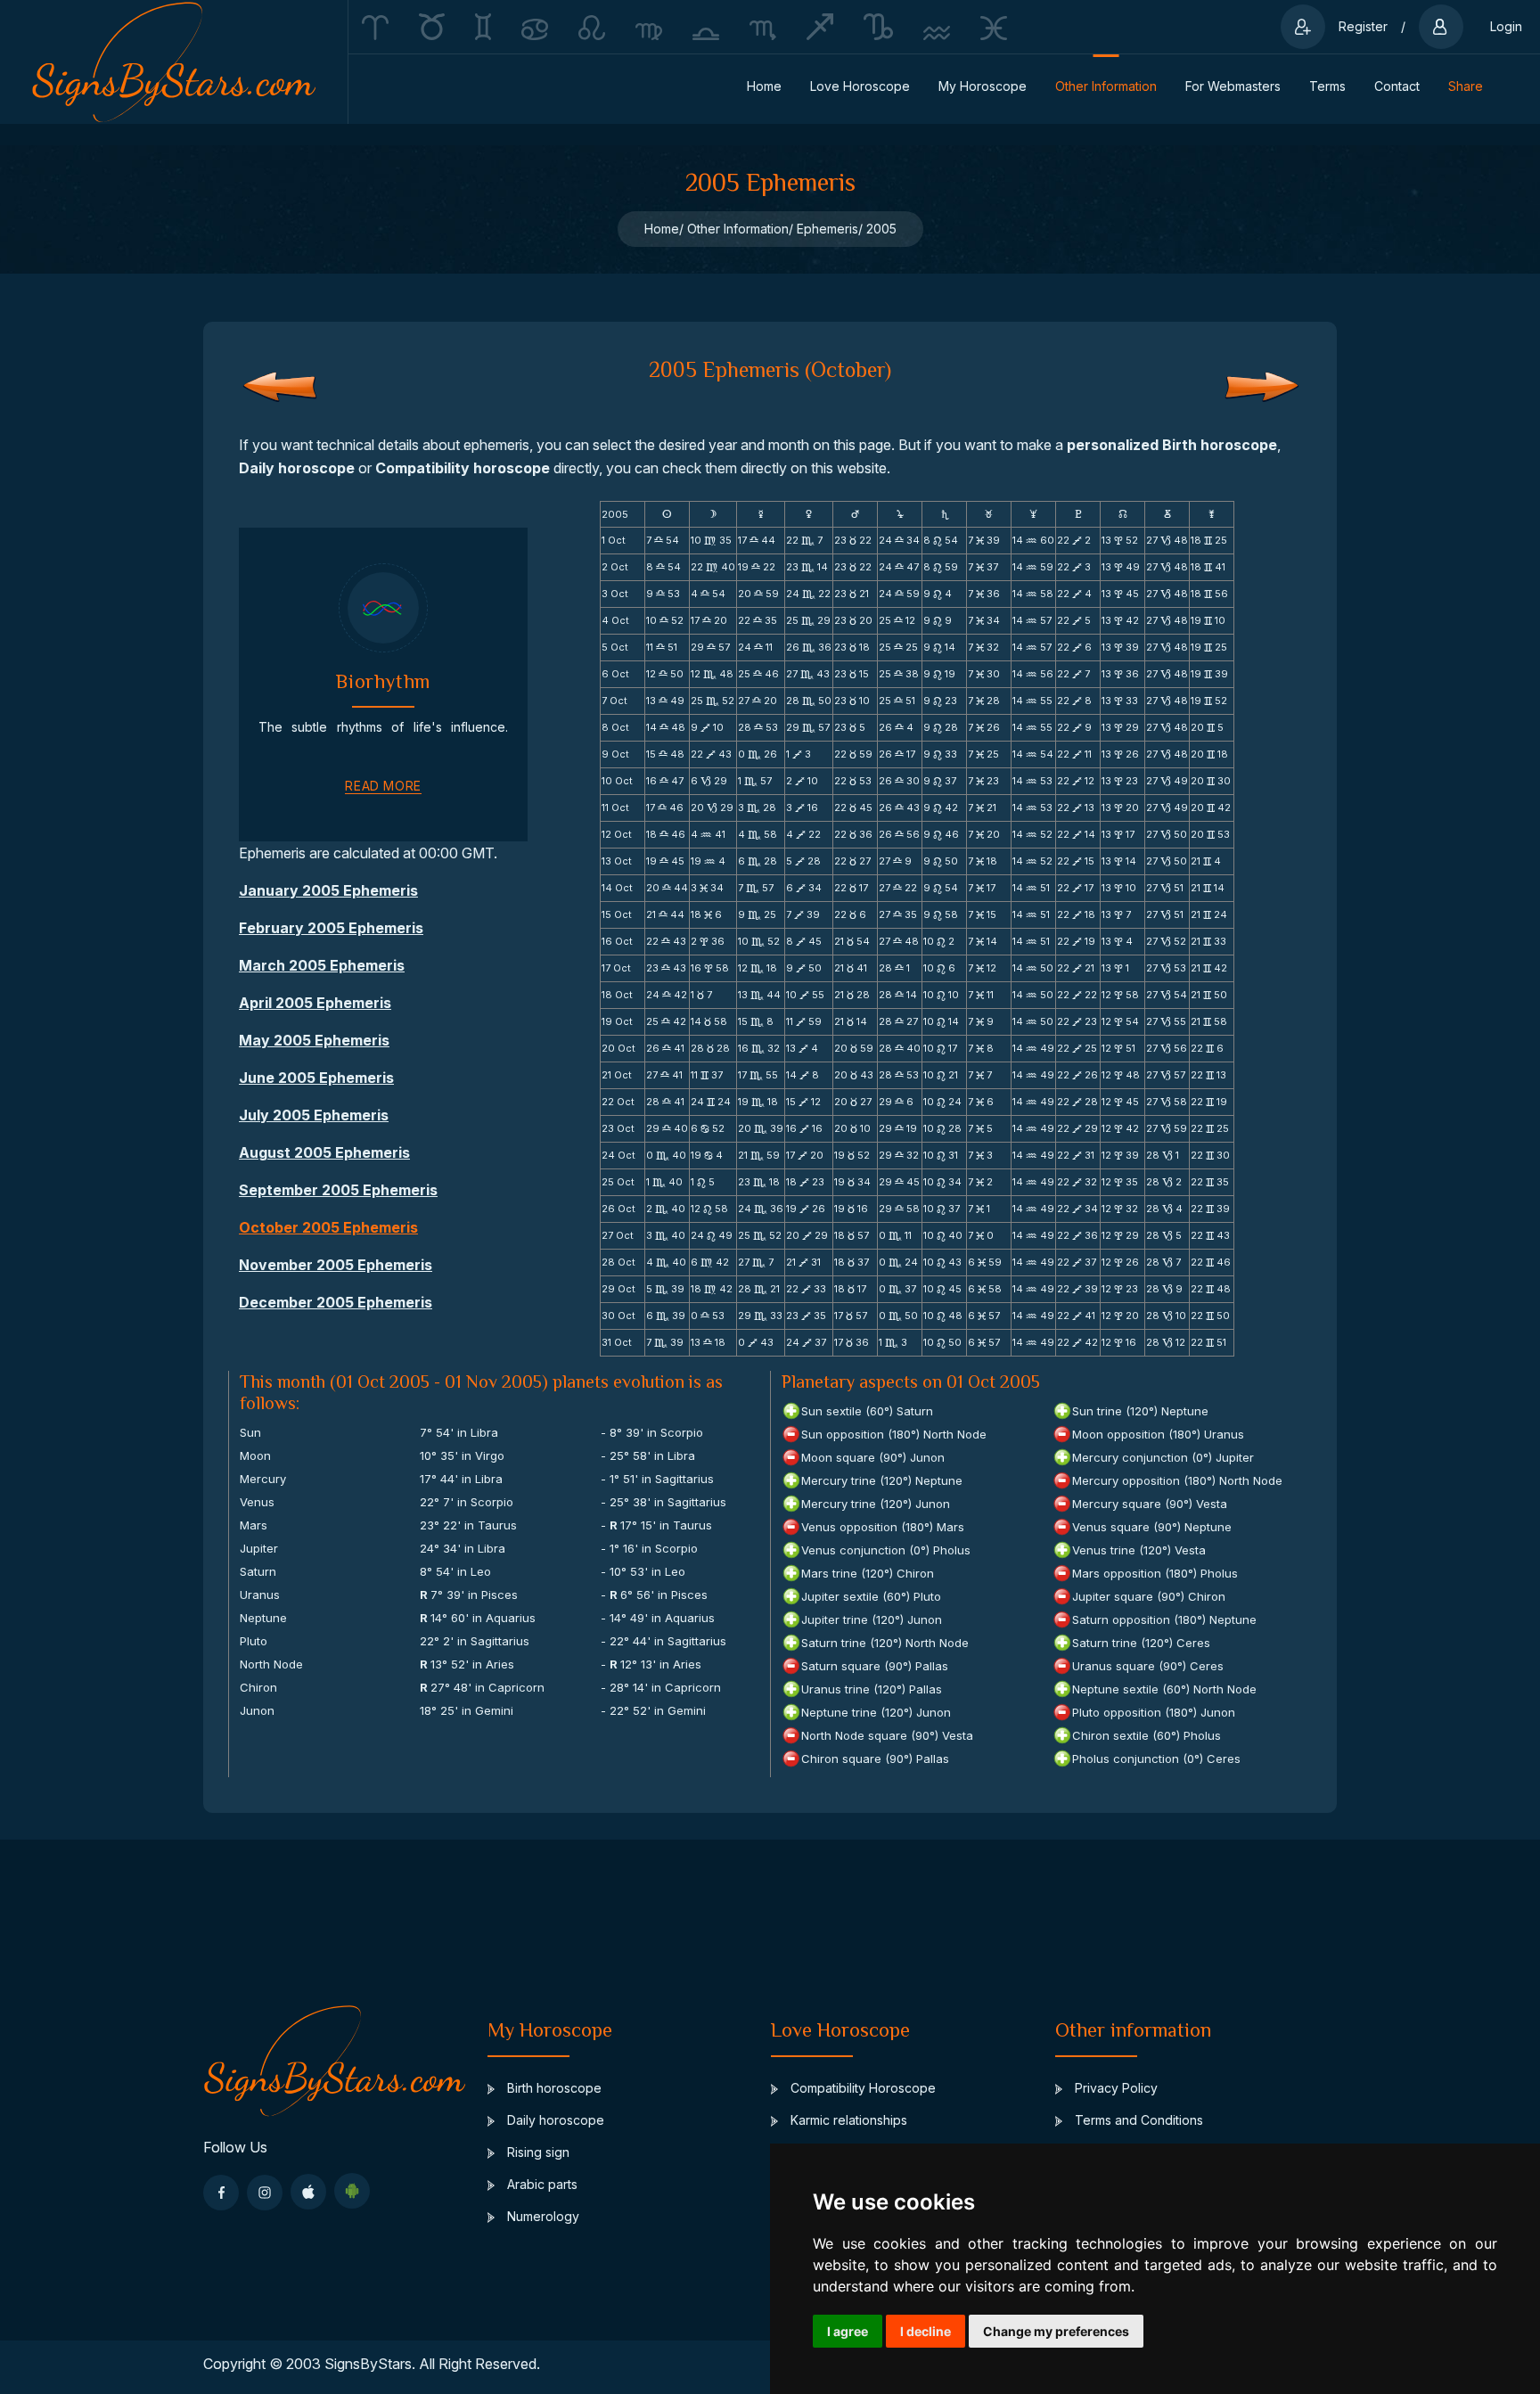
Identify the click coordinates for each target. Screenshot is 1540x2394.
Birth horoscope (553, 2088)
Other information (1106, 86)
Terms (1327, 86)
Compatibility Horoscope (861, 2088)
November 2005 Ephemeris (336, 1265)
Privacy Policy (1114, 2088)
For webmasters (1233, 86)
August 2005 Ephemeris (324, 1152)
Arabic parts (541, 2184)
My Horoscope (983, 86)
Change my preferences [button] (1056, 2331)
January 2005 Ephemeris (328, 890)
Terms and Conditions (1137, 2120)
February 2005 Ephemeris (331, 928)
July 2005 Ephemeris (314, 1115)
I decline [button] (926, 2331)
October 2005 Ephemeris (328, 1227)
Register (1363, 26)
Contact (1397, 86)
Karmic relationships (847, 2120)
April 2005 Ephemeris (315, 1003)
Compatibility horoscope (463, 468)
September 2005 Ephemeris (338, 1190)
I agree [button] (848, 2331)
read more (383, 786)
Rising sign (537, 2152)
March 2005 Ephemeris (322, 965)
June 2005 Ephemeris (316, 1078)
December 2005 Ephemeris (336, 1302)
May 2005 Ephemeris (314, 1040)
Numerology (541, 2216)
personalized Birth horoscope (1172, 445)
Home (764, 86)
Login (1506, 26)
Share (1466, 86)
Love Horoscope (860, 86)
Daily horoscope (297, 468)
